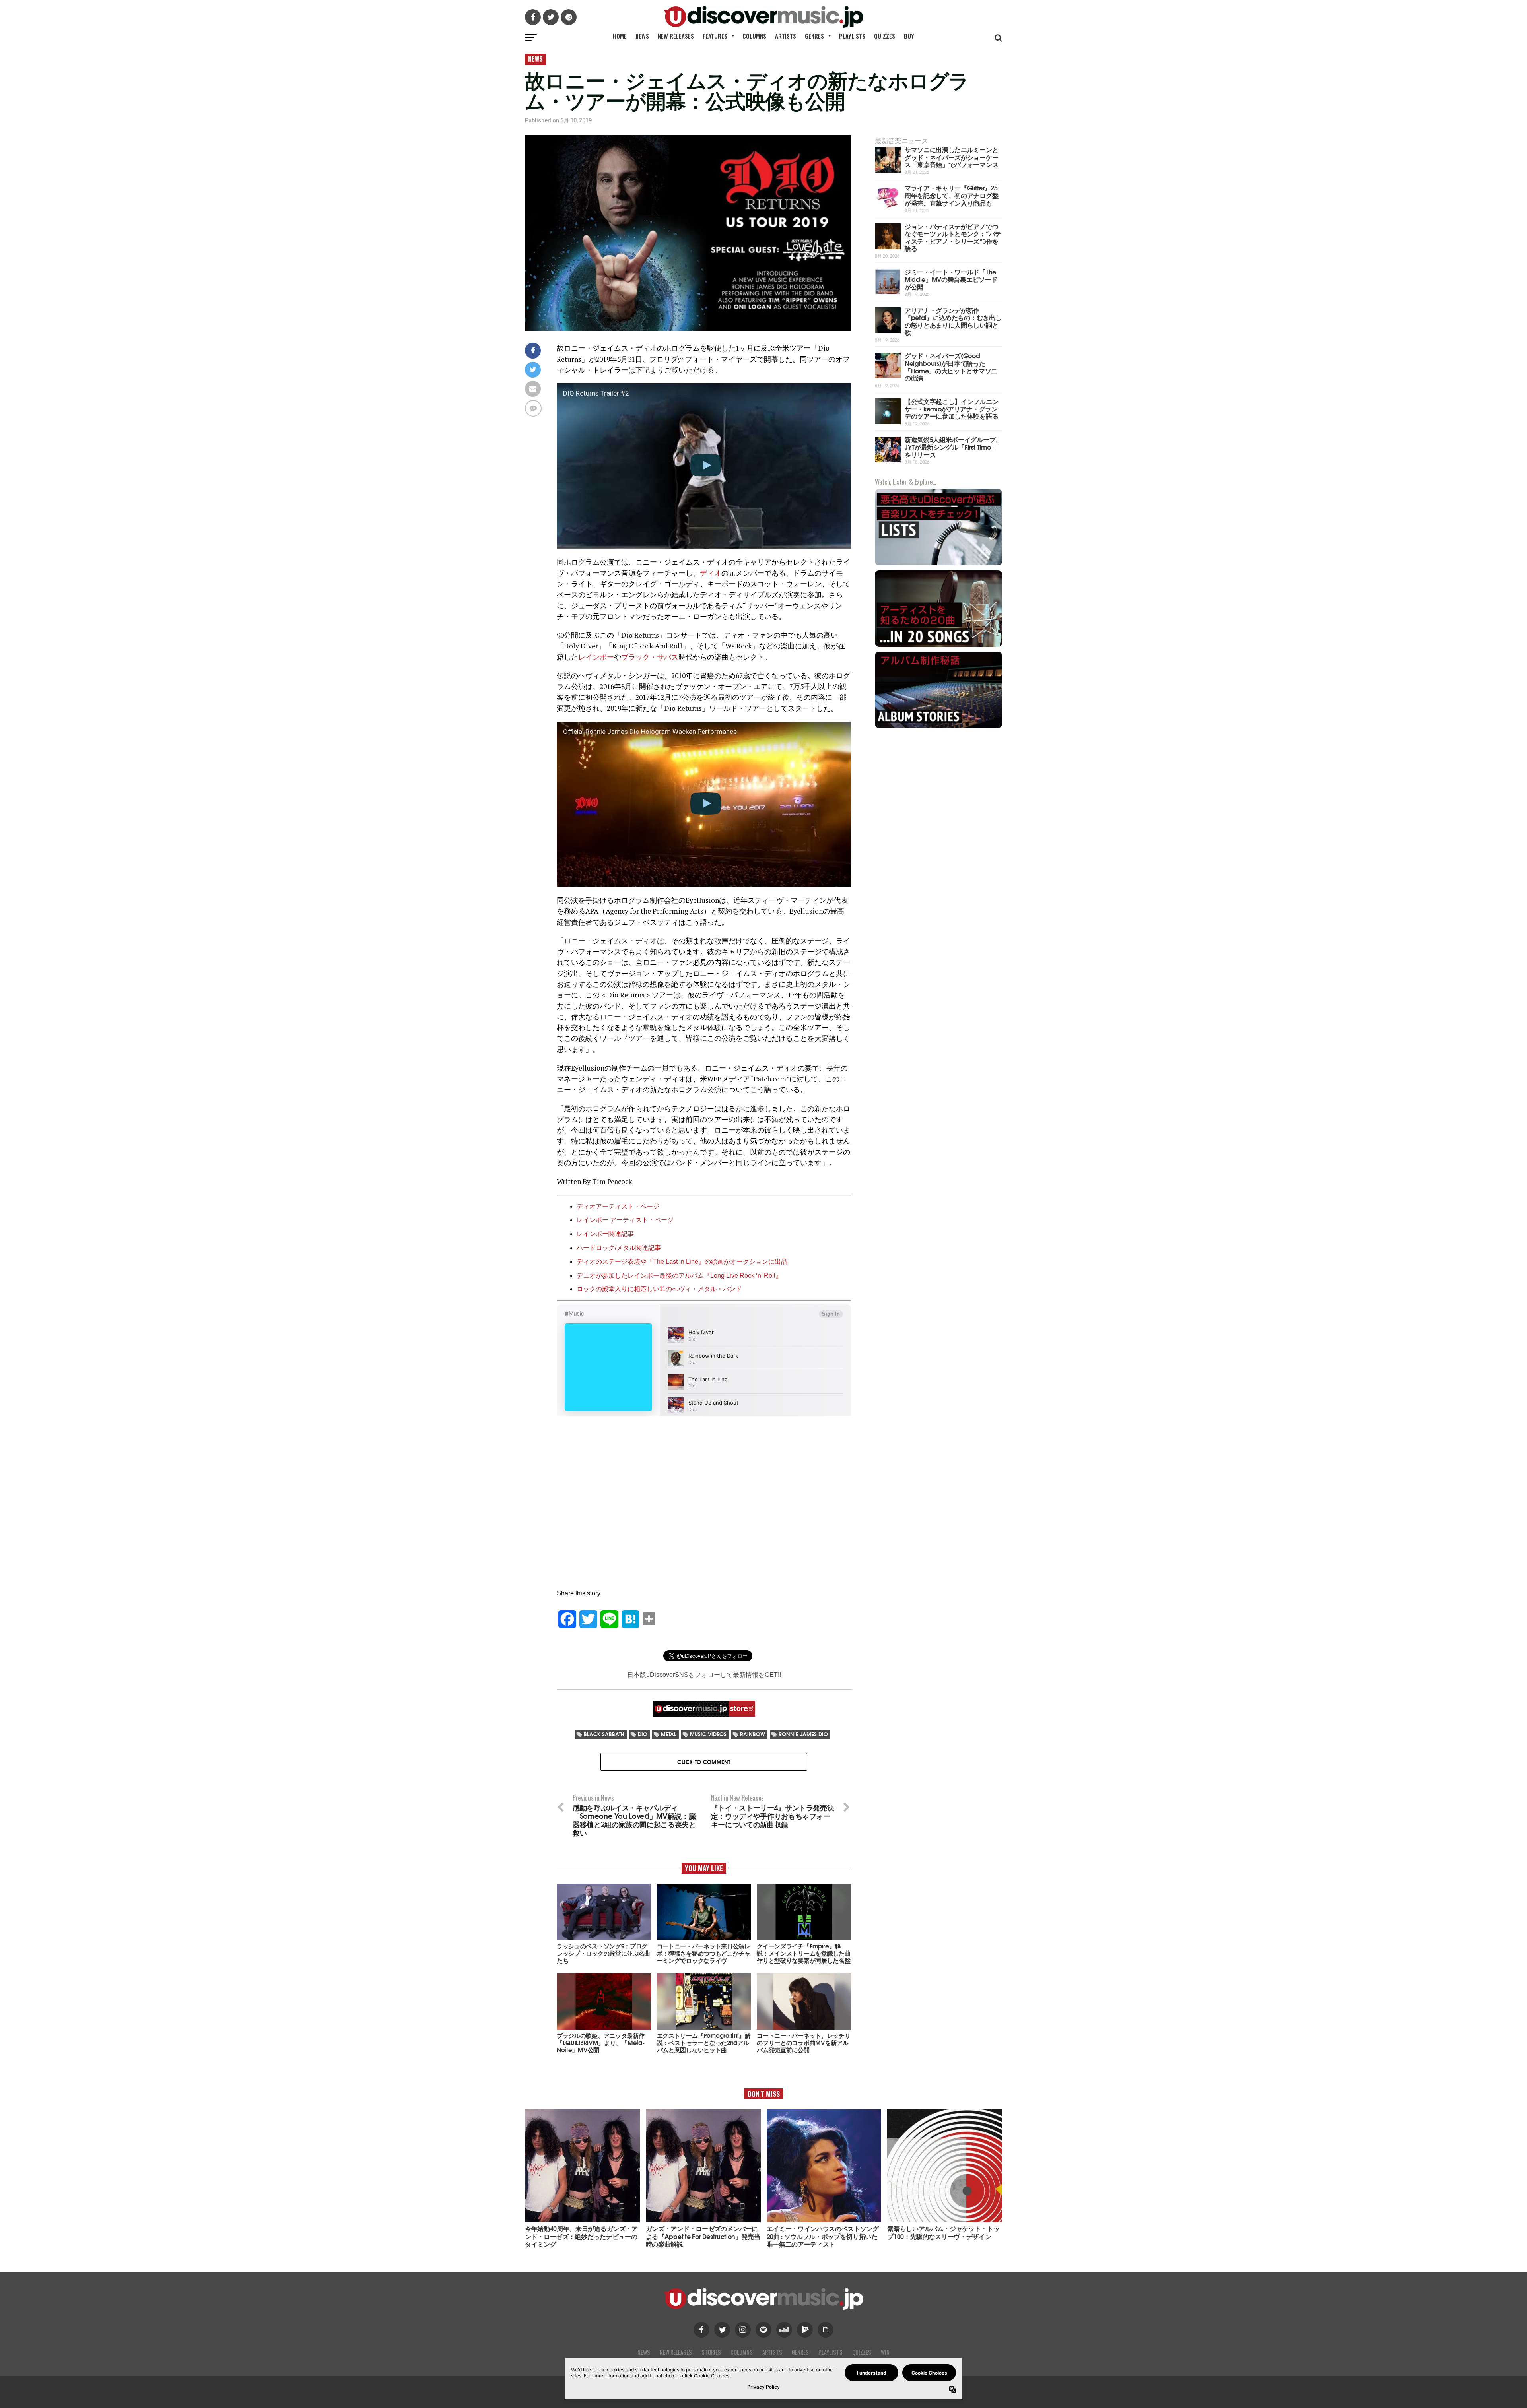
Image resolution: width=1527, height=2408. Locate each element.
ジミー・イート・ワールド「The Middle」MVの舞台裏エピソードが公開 (951, 279)
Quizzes (885, 36)
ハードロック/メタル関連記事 (619, 1248)
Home (620, 36)
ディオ (711, 573)
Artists (786, 36)
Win (885, 2352)
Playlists (852, 36)
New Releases (676, 36)
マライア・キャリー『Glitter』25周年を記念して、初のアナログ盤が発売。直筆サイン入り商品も (951, 195)
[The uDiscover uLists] (938, 564)
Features (715, 36)
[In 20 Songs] (938, 646)
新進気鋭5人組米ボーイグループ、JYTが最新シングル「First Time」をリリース (953, 446)
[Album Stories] (938, 727)
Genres (814, 36)
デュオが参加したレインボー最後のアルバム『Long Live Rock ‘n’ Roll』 (679, 1276)
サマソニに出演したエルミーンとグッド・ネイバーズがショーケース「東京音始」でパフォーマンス (951, 157)
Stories (711, 2352)
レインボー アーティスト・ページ (625, 1220)
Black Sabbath (604, 1734)
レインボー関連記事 (605, 1234)
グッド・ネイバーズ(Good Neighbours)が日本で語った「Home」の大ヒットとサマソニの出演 (951, 366)
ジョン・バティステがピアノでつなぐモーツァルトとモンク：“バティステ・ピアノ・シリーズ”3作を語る (953, 237)
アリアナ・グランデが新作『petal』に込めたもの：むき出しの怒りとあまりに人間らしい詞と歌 (953, 321)
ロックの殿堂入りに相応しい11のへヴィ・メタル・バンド (659, 1289)
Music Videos (708, 1734)
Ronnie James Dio (803, 1734)
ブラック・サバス (650, 657)
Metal (669, 1734)
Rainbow (753, 1734)
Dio (643, 1734)
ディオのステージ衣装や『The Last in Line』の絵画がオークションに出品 (682, 1262)
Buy (909, 36)
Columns (754, 36)
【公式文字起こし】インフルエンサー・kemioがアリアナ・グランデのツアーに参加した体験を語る (951, 408)
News (642, 36)
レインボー (596, 657)
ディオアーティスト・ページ (618, 1206)
